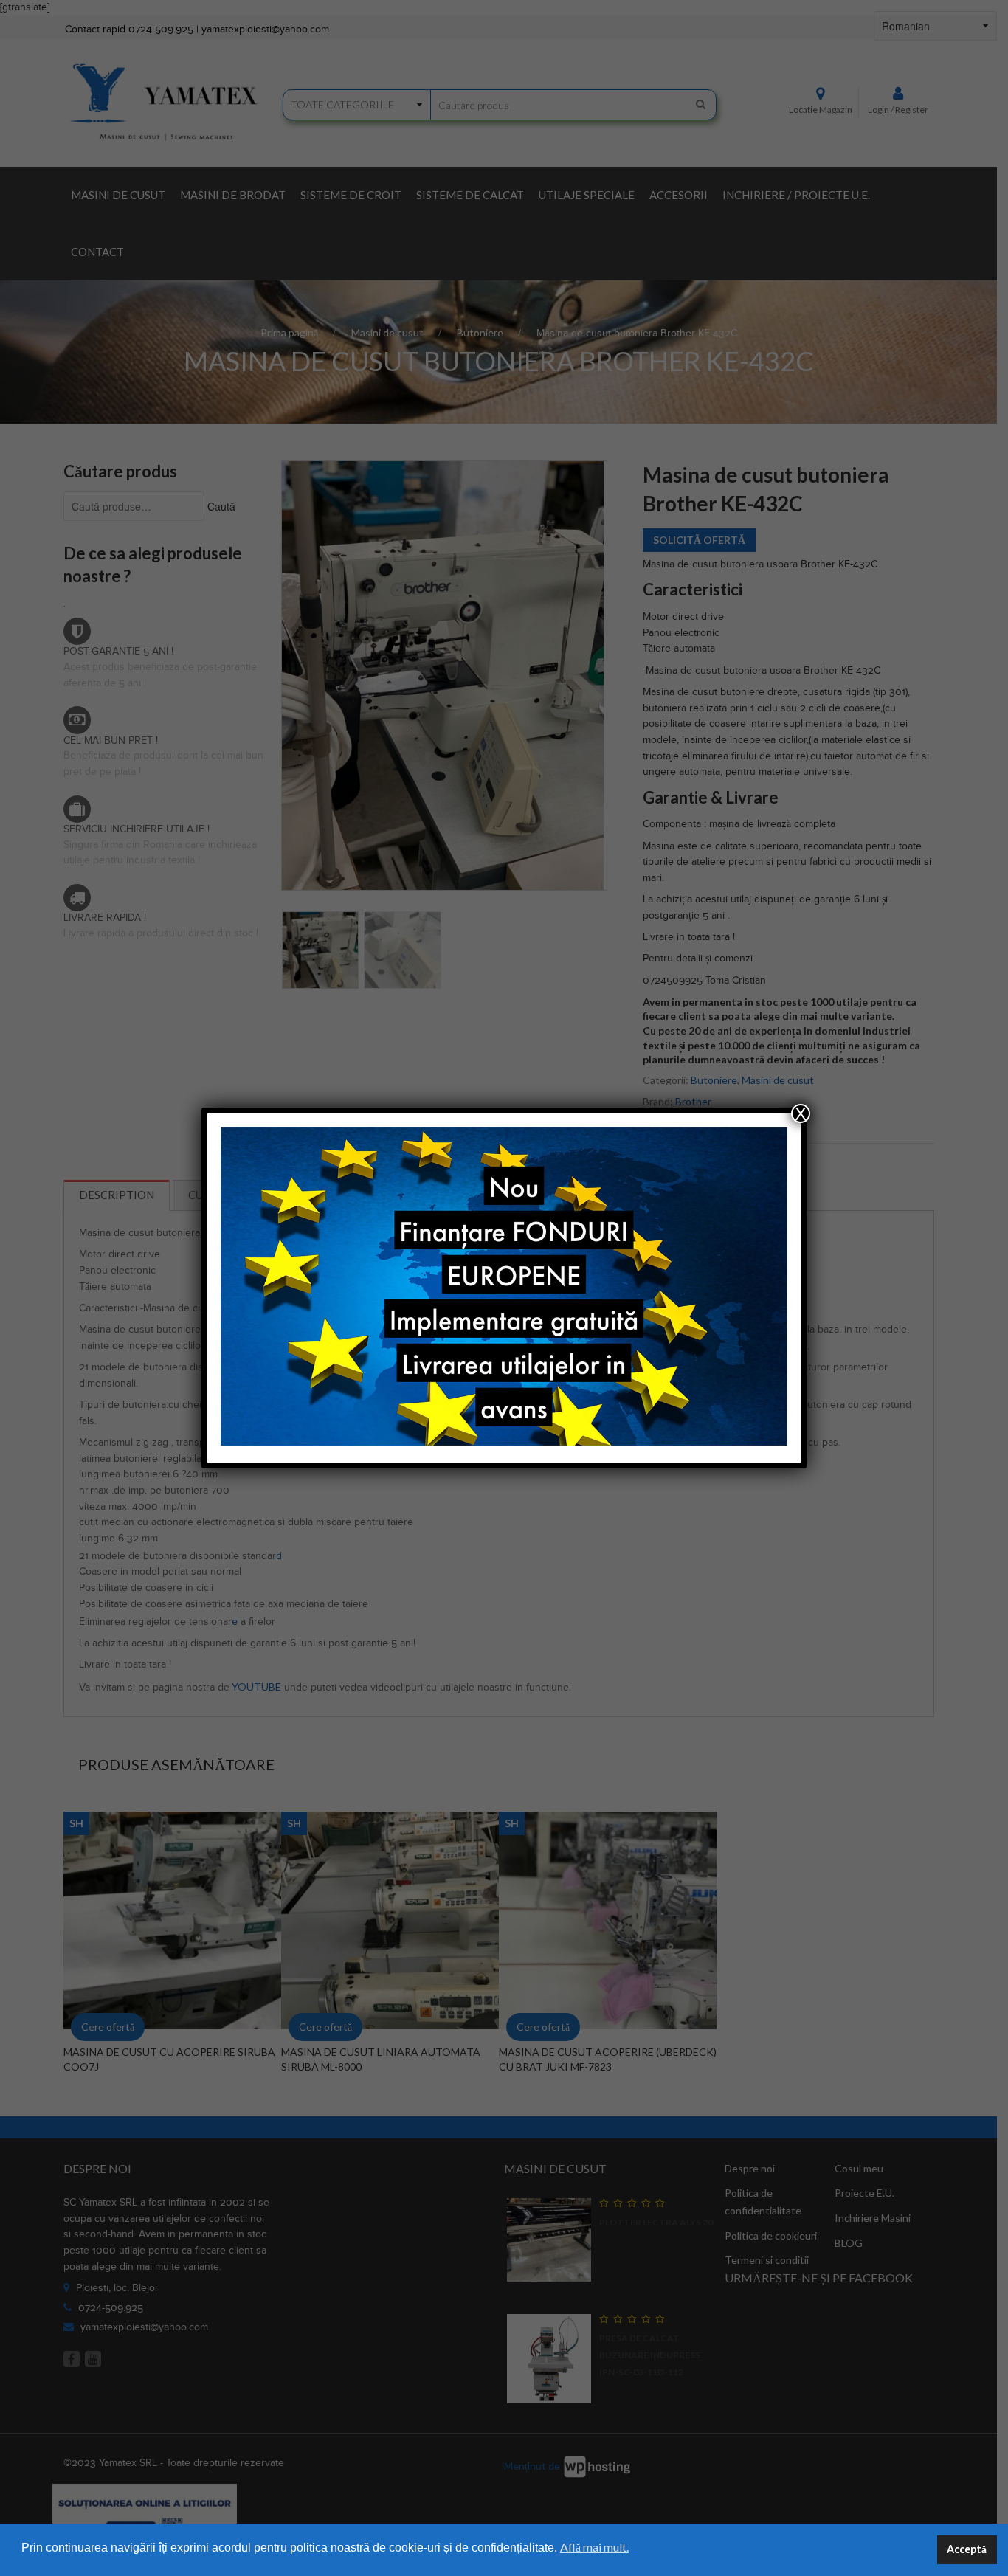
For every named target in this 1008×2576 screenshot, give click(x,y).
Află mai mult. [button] (594, 2547)
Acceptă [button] (967, 2549)
